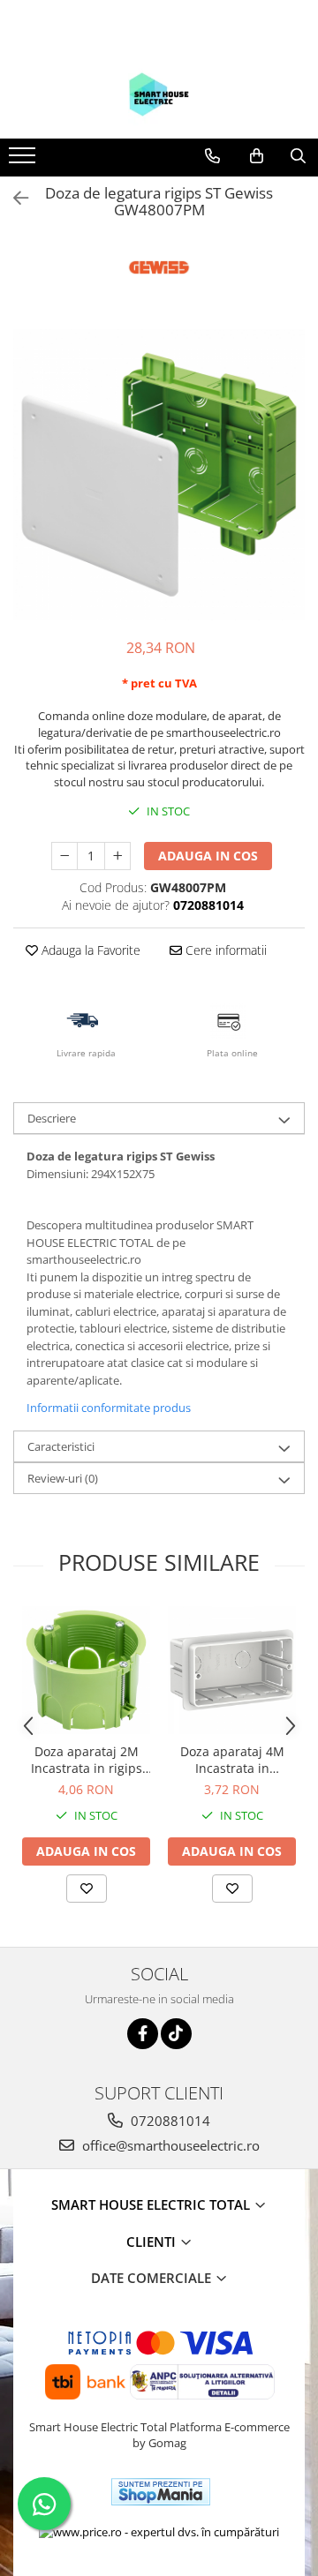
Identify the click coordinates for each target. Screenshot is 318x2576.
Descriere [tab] (52, 1118)
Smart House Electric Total (152, 2204)
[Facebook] (143, 2034)
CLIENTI (153, 2242)
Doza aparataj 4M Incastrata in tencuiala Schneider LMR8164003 (232, 1760)
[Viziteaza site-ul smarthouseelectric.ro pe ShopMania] (161, 2492)
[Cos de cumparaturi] (257, 156)
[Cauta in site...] (298, 156)
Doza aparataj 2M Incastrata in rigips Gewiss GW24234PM (86, 1760)
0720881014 (169, 2121)
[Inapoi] (13, 198)
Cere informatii (224, 950)
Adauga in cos (208, 856)
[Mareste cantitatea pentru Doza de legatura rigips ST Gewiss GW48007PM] (117, 856)
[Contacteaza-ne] (212, 156)
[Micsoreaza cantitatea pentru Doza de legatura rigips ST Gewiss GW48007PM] (64, 856)
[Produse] (24, 161)
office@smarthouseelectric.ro (169, 2145)
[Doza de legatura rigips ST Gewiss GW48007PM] (159, 475)
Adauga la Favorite (89, 950)
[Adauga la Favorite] (87, 1889)
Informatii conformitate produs (109, 1408)
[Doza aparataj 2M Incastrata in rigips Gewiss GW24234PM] (86, 1670)
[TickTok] (176, 2034)
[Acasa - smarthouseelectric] (159, 94)
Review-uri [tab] (63, 1478)
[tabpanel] (159, 475)
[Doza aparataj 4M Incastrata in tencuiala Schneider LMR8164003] (232, 1670)
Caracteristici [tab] (61, 1446)
